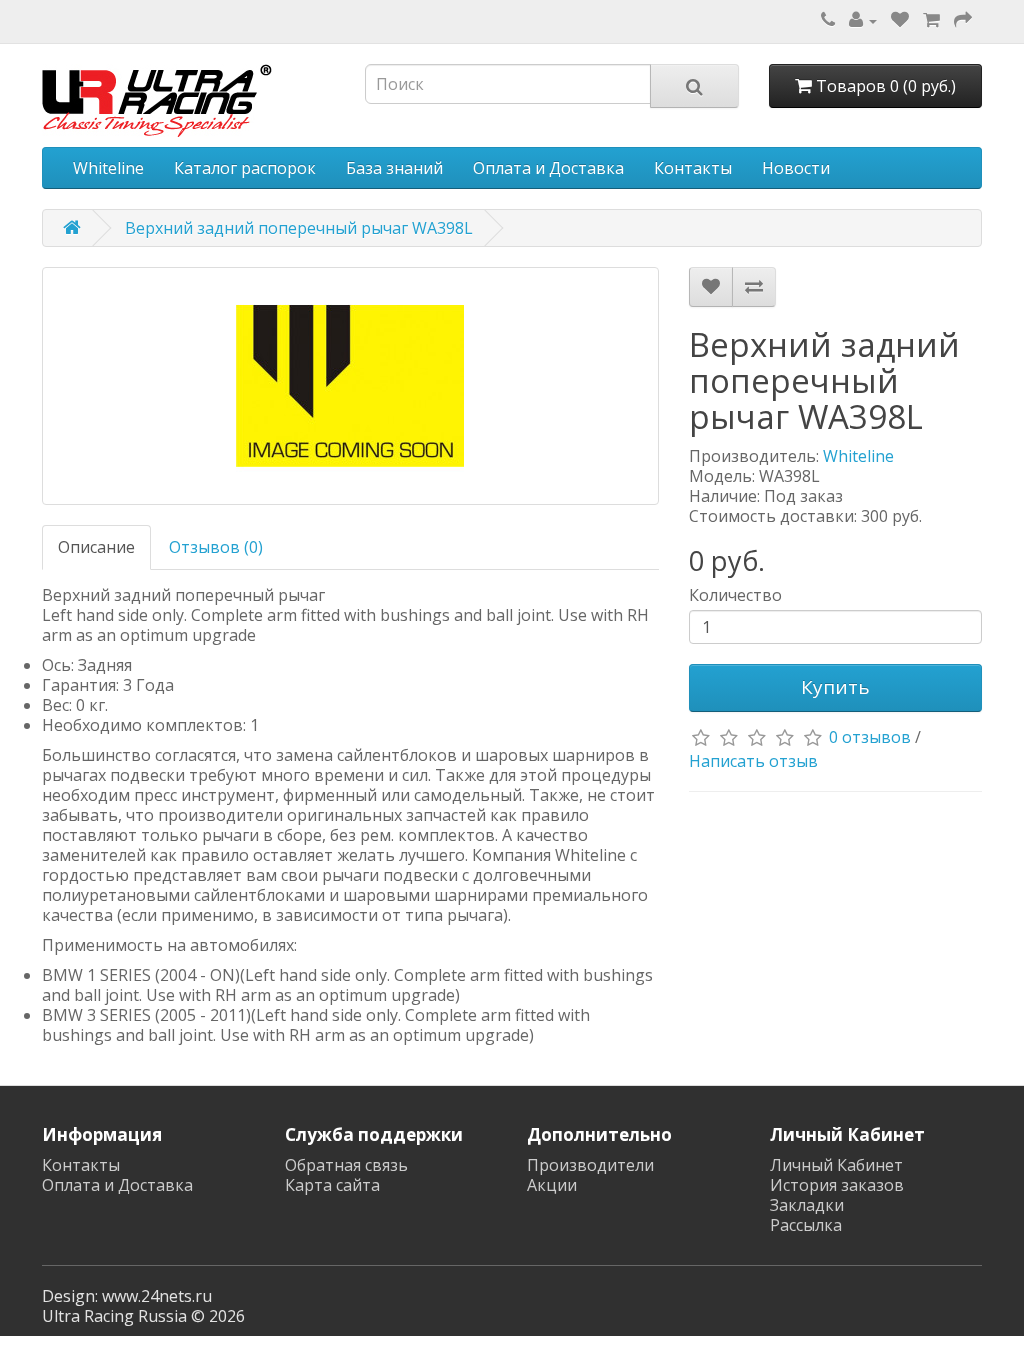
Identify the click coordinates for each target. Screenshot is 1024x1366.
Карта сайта (332, 1185)
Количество (735, 595)
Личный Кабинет (836, 1165)
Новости (796, 168)
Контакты (693, 168)
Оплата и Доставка (548, 168)
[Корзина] (931, 20)
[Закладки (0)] (900, 20)
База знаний (394, 168)
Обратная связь (346, 1165)
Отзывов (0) (216, 547)
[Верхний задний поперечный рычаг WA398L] (350, 386)
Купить (835, 687)
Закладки (807, 1205)
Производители (590, 1165)
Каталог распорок (245, 168)
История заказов (837, 1185)
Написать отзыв (753, 761)
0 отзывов (870, 737)
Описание (96, 547)
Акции (552, 1185)
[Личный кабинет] (863, 20)
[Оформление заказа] (963, 20)
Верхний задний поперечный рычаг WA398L (299, 228)
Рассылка (806, 1225)
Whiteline (108, 168)
